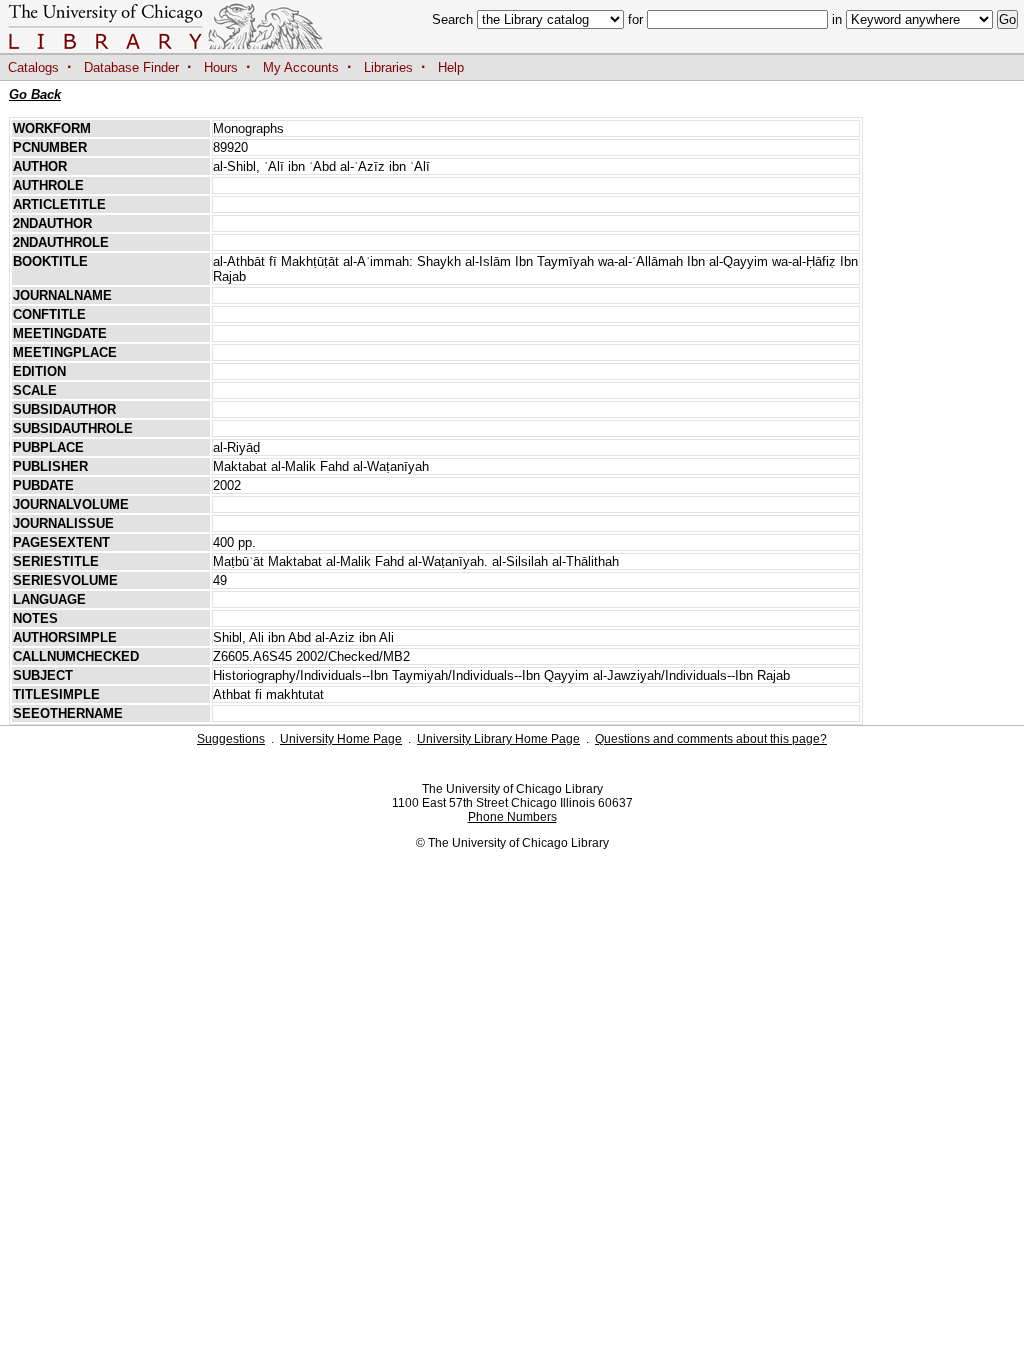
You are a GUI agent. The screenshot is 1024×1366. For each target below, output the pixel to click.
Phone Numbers (512, 817)
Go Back (35, 94)
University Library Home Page (498, 739)
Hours (221, 67)
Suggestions (231, 739)
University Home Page (341, 739)
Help (451, 67)
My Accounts (301, 67)
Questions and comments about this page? (711, 739)
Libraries (388, 67)
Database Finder (131, 67)
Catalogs (33, 67)
